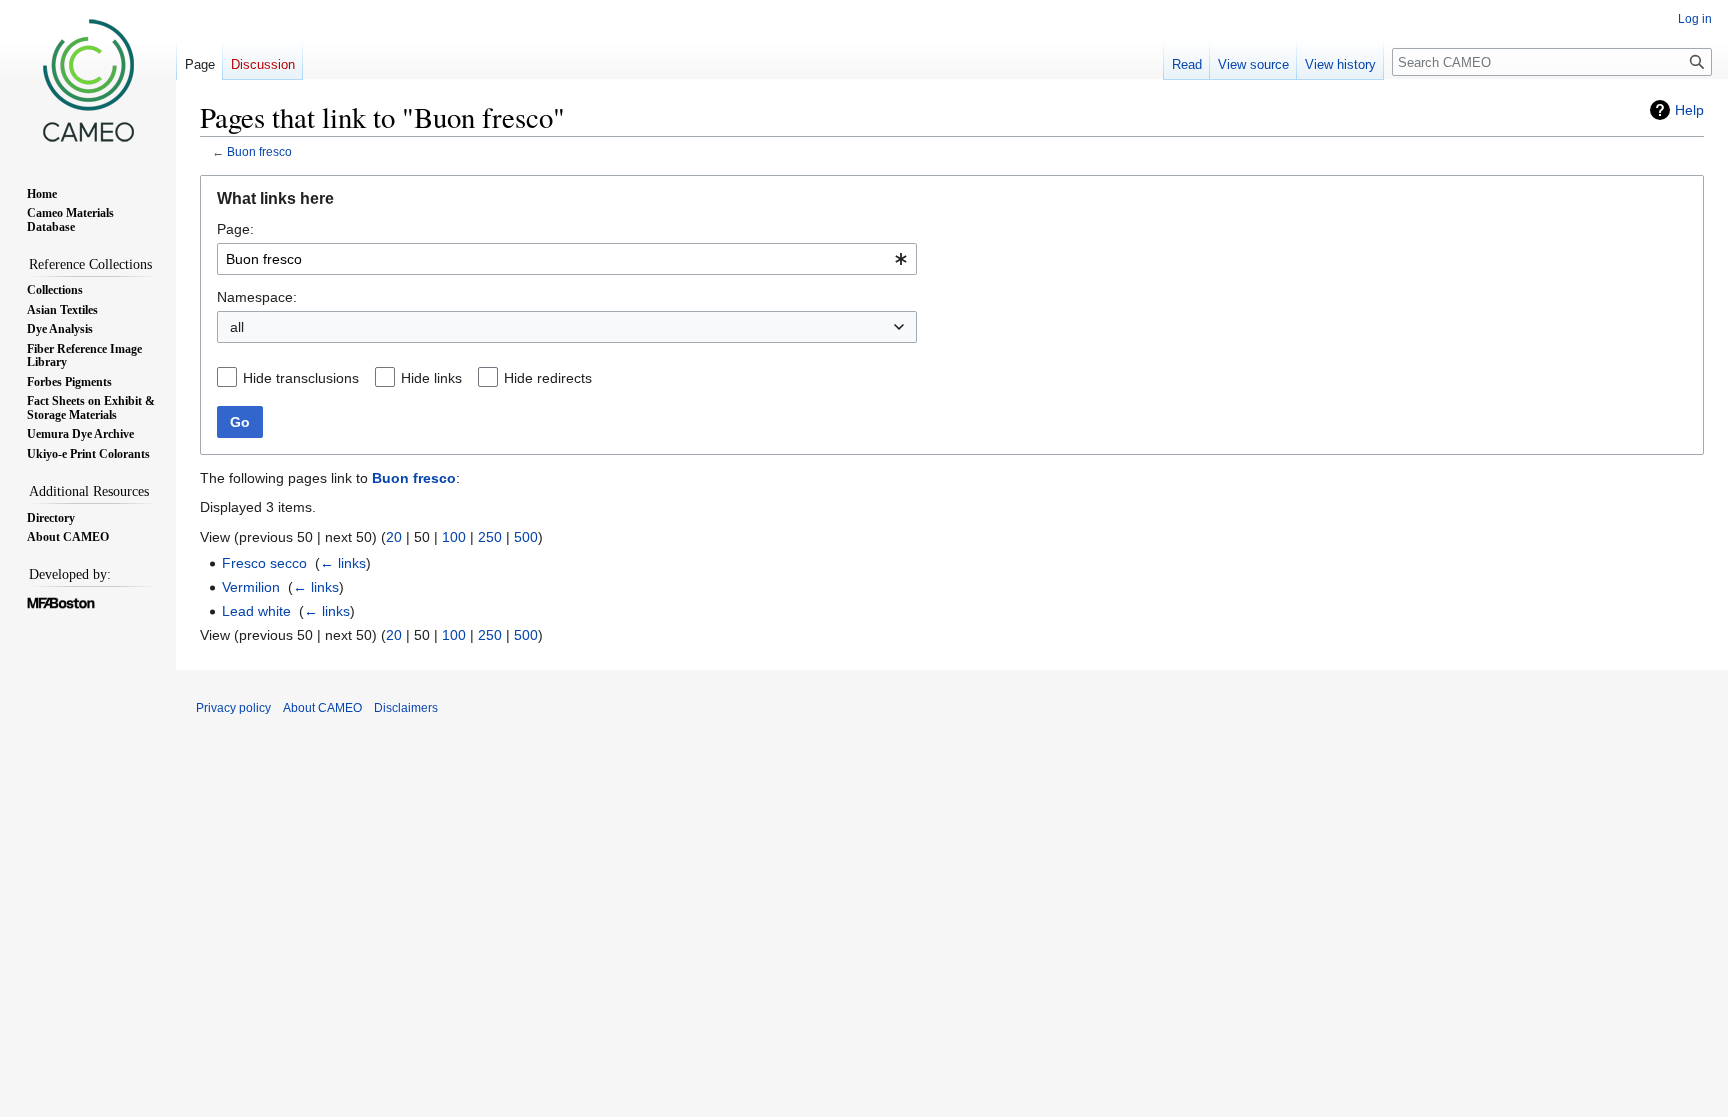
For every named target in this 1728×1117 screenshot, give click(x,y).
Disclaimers (406, 708)
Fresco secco (264, 563)
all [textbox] (237, 327)
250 (490, 537)
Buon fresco (259, 151)
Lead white (256, 611)
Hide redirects (548, 378)
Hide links (431, 378)
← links (343, 563)
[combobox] (567, 259)
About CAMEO (322, 708)
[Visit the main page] (88, 80)
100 (454, 537)
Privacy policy (233, 708)
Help (1689, 110)
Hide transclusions (301, 378)
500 (526, 537)
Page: (235, 229)
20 (394, 537)
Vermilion (251, 587)
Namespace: (257, 297)
